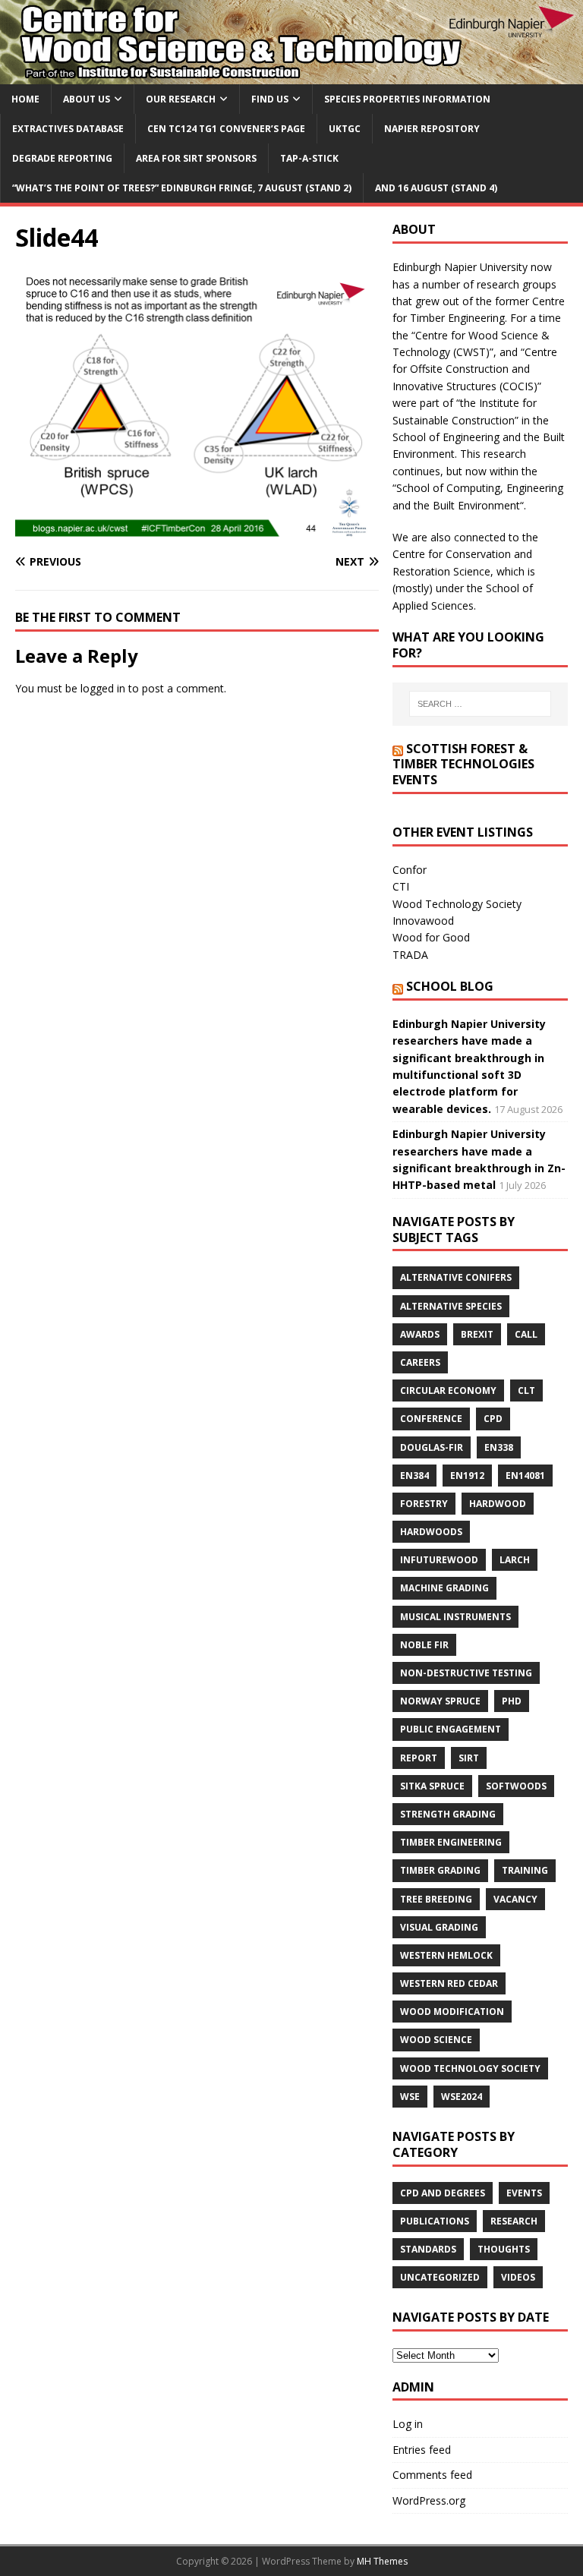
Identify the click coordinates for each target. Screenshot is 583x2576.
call (526, 1334)
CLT (526, 1390)
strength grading (448, 1814)
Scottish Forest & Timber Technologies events (463, 765)
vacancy (515, 1899)
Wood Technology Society (457, 904)
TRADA (410, 955)
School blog (450, 986)
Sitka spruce (432, 1786)
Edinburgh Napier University (460, 267)
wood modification (452, 2012)
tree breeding (436, 1899)
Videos (518, 2277)
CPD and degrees (443, 2193)
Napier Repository (432, 129)
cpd (493, 1419)
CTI (401, 886)
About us (87, 99)
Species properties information (407, 99)
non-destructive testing (466, 1673)
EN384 (414, 1476)
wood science (436, 2040)
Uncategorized (440, 2277)
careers (420, 1362)
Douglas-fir (432, 1447)
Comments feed (432, 2475)
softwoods (516, 1786)
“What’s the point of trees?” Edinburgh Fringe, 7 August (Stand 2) (182, 188)
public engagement (451, 1729)
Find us (270, 99)
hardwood (498, 1504)
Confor (410, 870)
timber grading (440, 1870)
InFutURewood (439, 1560)
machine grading (444, 1588)
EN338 (499, 1447)
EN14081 (525, 1476)
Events (524, 2193)
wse (410, 2097)
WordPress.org (429, 2500)
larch (515, 1560)
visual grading (439, 1927)
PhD (512, 1701)
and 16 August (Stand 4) (436, 188)
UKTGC (345, 129)
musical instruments (455, 1617)
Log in (408, 2424)
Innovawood (423, 921)
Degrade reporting (62, 158)
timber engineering (451, 1842)
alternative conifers (456, 1277)
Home (25, 99)
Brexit (477, 1334)
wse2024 (462, 2097)
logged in (103, 688)
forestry (424, 1504)
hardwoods (431, 1532)
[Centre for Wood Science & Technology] (291, 75)
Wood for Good (431, 937)
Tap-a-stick (309, 158)
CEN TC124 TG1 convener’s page (226, 129)
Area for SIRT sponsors (196, 158)
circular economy (448, 1390)
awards (420, 1334)
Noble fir (424, 1645)
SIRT (469, 1758)
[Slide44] (197, 533)
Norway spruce (440, 1701)
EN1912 (467, 1476)
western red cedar (449, 1983)
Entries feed (422, 2450)
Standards (428, 2249)
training (525, 1870)
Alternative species (451, 1306)
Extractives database (68, 129)
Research (514, 2221)
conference (431, 1419)
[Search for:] (480, 704)
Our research (181, 99)
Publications (435, 2221)
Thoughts (504, 2249)
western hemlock (446, 1955)
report (419, 1758)
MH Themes (382, 2561)
